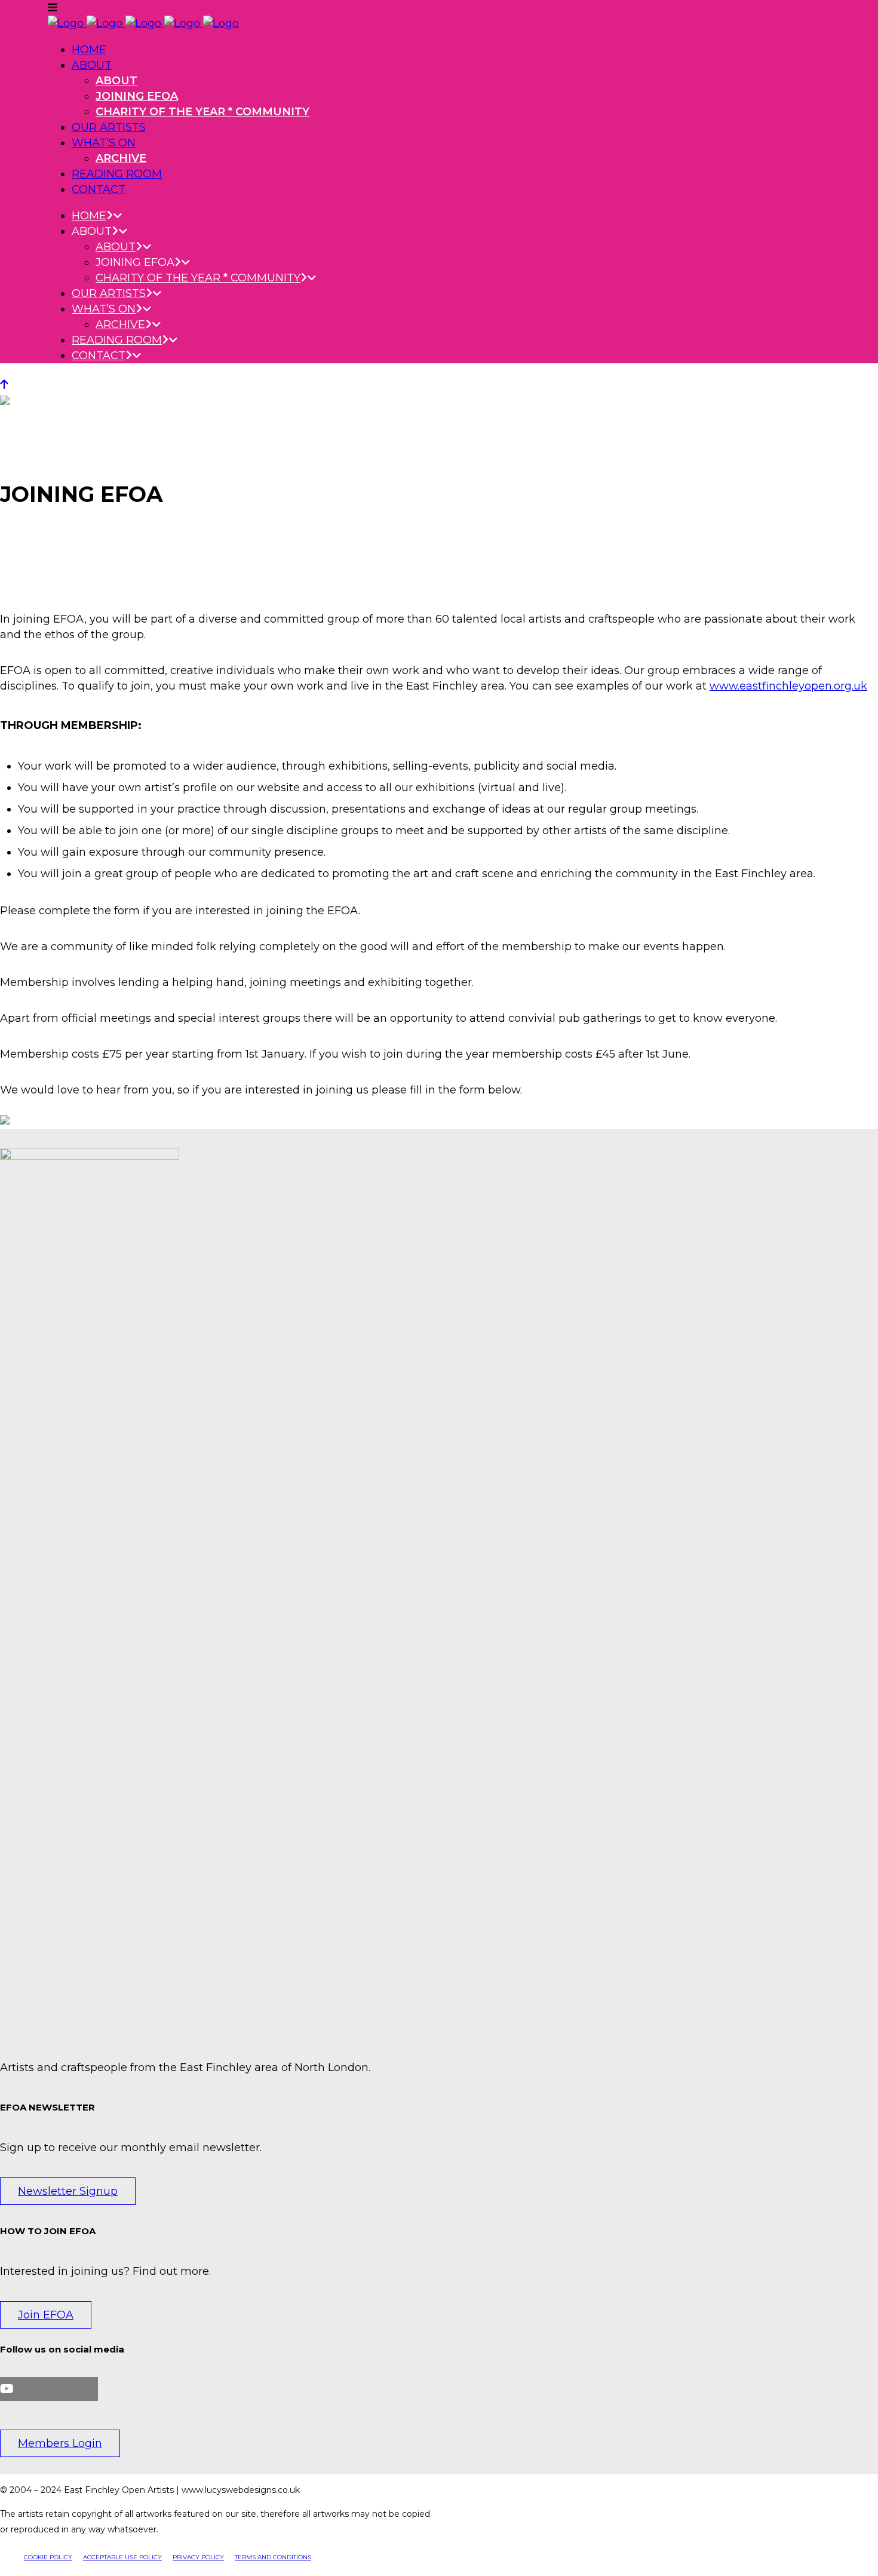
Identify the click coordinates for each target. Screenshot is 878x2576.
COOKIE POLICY (48, 2557)
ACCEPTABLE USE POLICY (122, 2557)
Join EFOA (46, 2315)
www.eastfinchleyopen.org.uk (788, 686)
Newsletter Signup (68, 2191)
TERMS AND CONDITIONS (273, 2557)
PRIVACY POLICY (198, 2557)
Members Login (60, 2443)
